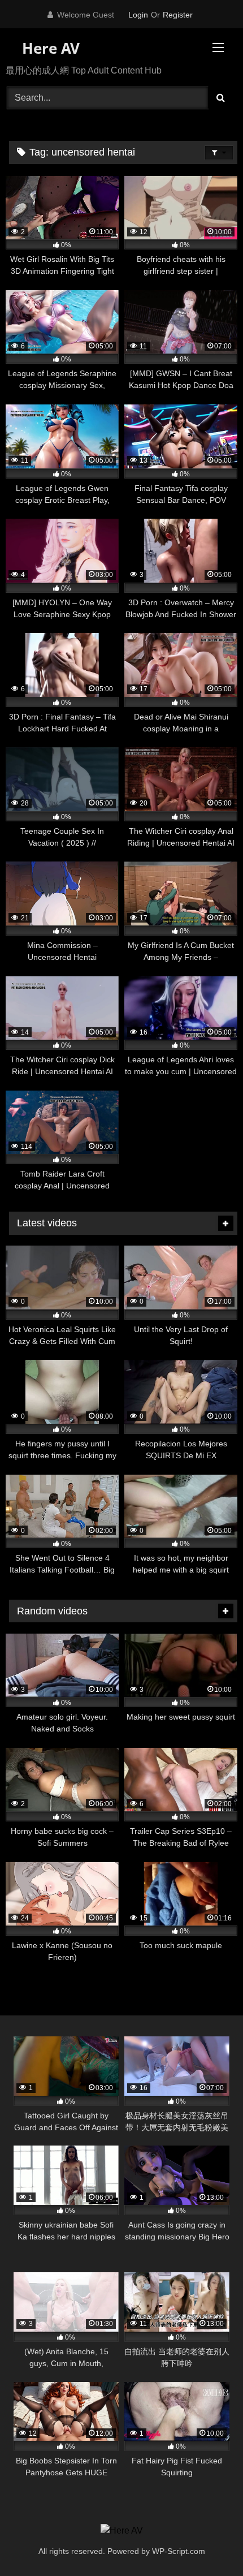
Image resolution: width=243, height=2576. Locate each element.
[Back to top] (208, 2542)
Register (178, 15)
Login (138, 15)
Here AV (49, 48)
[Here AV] (122, 2531)
